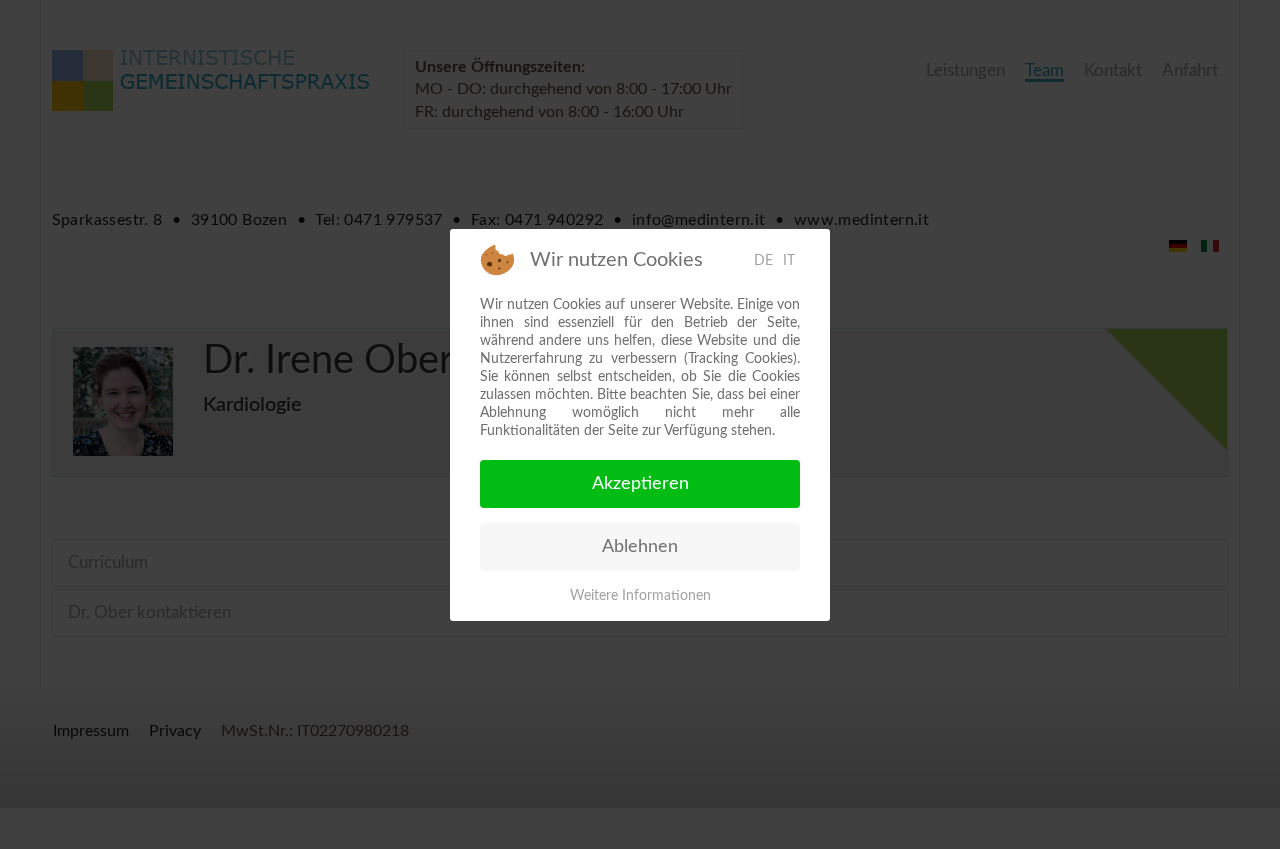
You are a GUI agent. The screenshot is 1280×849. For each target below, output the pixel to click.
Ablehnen (640, 547)
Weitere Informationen (640, 596)
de (763, 261)
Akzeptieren (640, 484)
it (789, 261)
